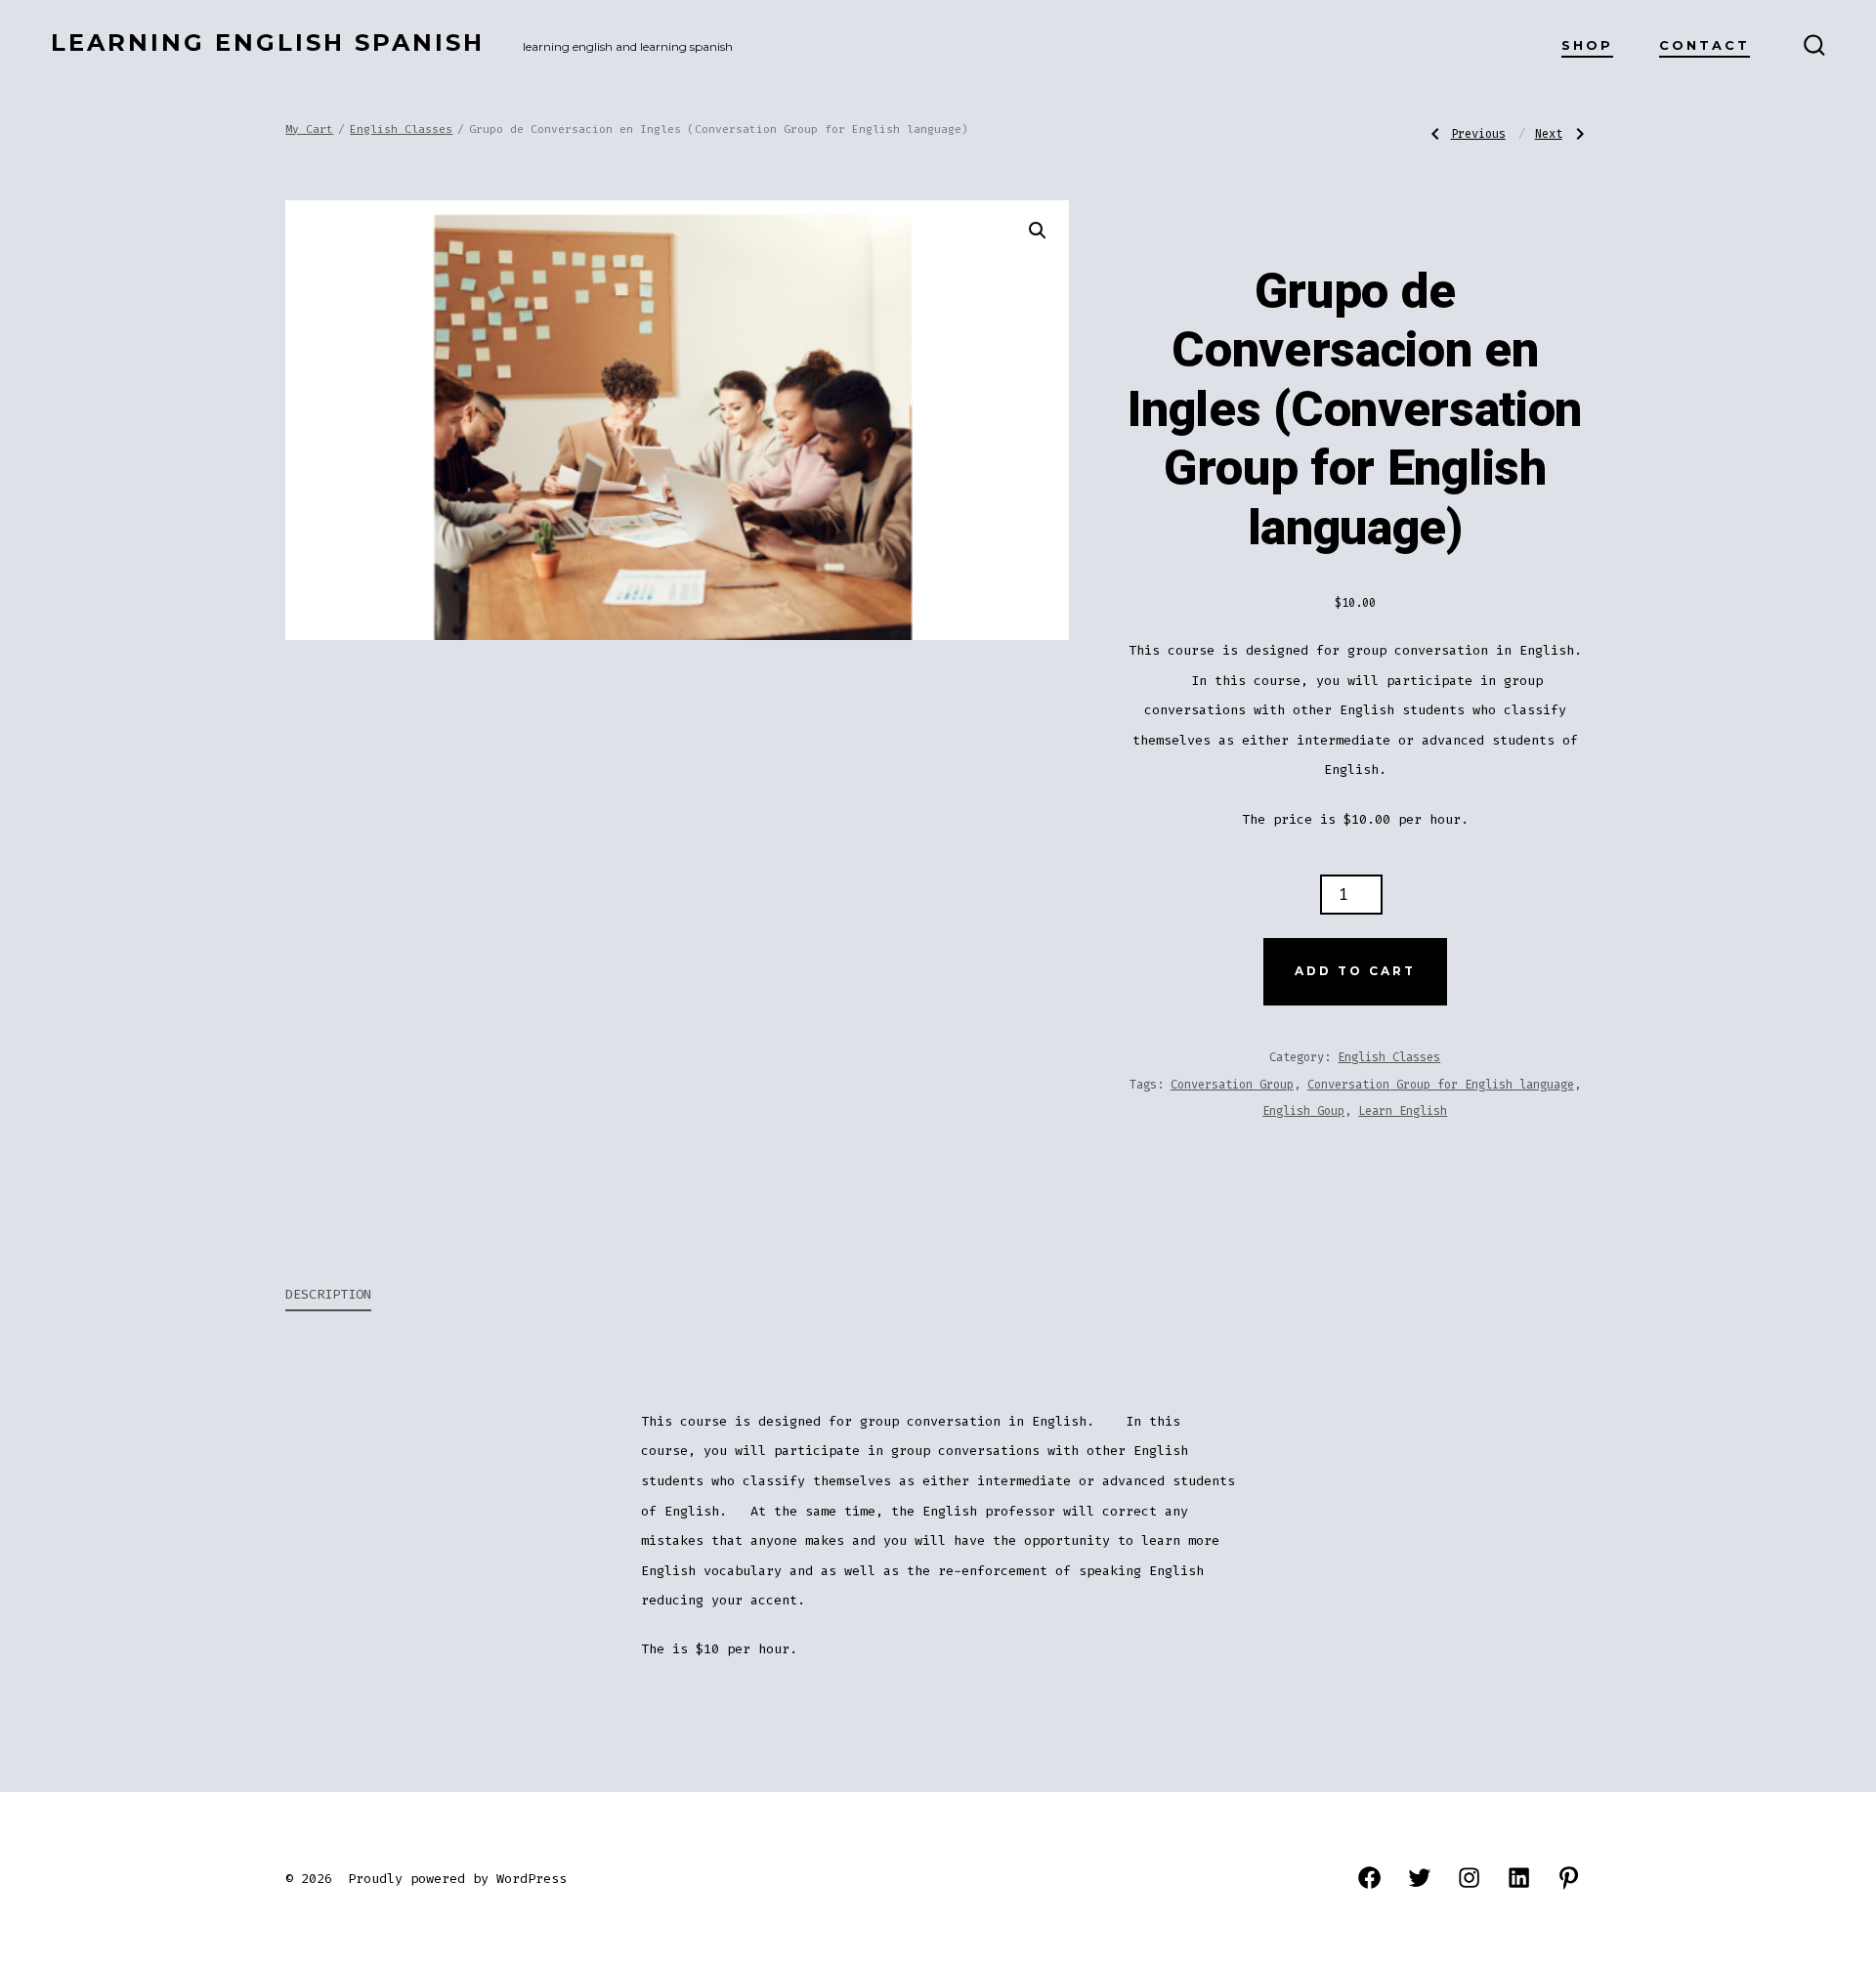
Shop (1587, 45)
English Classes (401, 129)
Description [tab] (328, 1294)
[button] (1038, 231)
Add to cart (1355, 971)
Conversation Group (1232, 1085)
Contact (1705, 45)
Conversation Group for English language (1441, 1085)
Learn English (1403, 1111)
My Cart (309, 129)
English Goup (1303, 1111)
